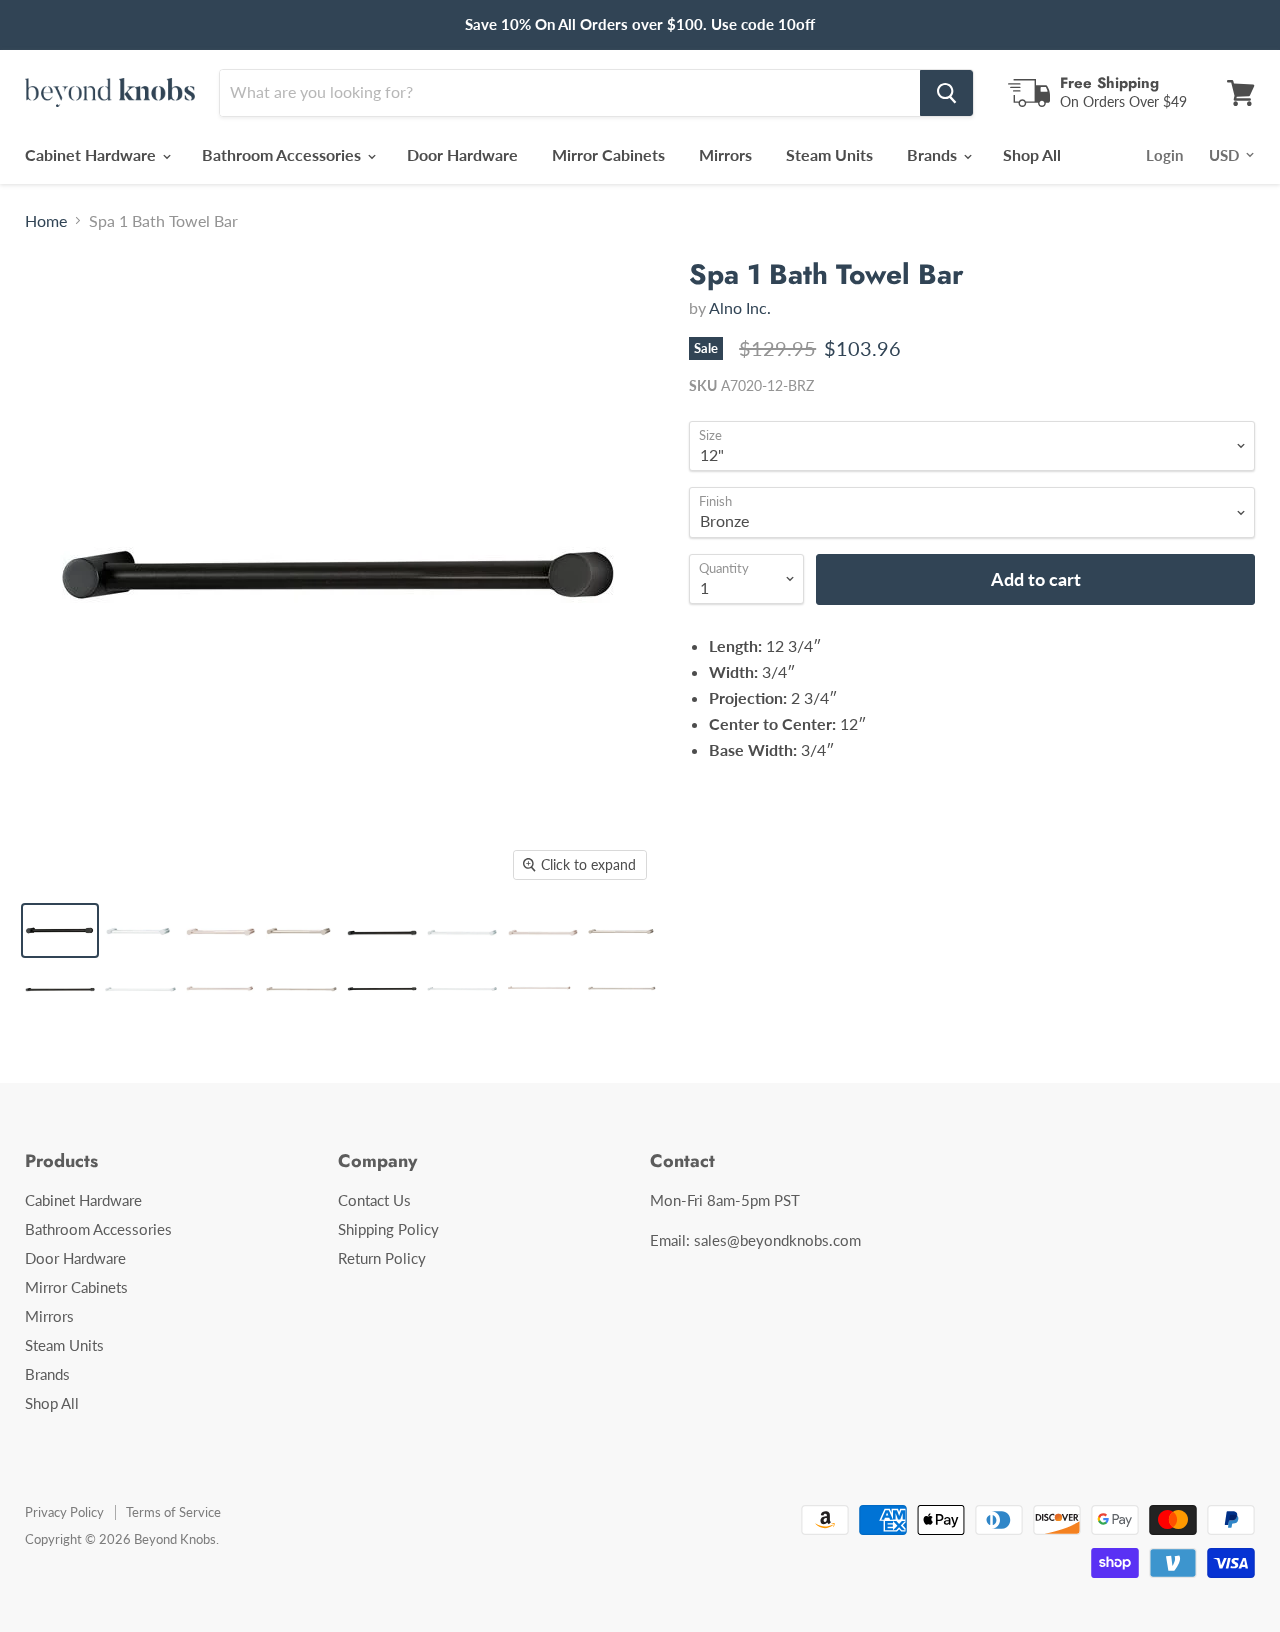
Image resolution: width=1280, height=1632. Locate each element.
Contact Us (374, 1200)
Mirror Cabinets (608, 154)
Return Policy (382, 1258)
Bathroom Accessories (283, 154)
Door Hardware (462, 154)
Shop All (1032, 154)
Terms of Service (173, 1512)
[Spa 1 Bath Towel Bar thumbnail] (60, 930)
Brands (934, 154)
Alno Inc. (740, 307)
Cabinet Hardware (92, 154)
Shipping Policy (388, 1229)
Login (1164, 155)
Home (46, 221)
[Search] (946, 93)
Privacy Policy (64, 1512)
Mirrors (725, 154)
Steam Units (829, 154)
